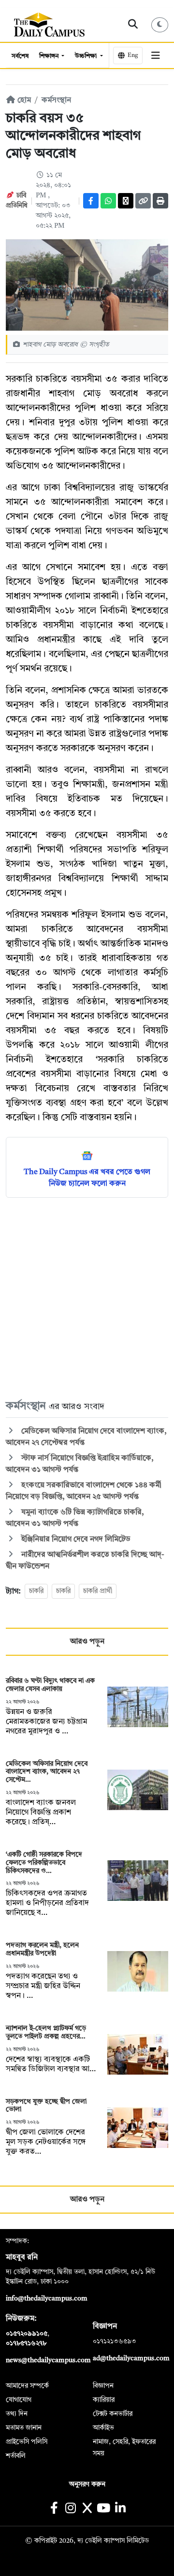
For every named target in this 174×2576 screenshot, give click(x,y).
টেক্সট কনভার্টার (113, 2414)
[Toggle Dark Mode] (160, 25)
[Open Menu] (155, 55)
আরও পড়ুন (87, 1642)
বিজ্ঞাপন (103, 2386)
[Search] (133, 25)
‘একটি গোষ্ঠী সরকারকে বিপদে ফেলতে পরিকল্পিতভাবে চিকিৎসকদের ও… (44, 1863)
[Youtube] (104, 2509)
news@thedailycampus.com (48, 2360)
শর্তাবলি (16, 2456)
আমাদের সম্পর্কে (27, 2386)
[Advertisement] (87, 1298)
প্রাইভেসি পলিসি (27, 2442)
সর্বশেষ (20, 56)
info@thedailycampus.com (47, 2299)
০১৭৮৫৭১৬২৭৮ (26, 2343)
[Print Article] (160, 201)
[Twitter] (126, 201)
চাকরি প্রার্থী (98, 1591)
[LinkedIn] (120, 2509)
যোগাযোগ (19, 2400)
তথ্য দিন (17, 2414)
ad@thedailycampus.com (131, 2358)
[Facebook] (91, 201)
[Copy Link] (143, 201)
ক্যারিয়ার (104, 2400)
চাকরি (36, 1591)
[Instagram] (70, 2509)
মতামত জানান (24, 2428)
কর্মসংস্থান (56, 100)
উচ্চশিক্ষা (87, 56)
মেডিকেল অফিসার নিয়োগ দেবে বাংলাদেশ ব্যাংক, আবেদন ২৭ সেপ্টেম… (47, 1772)
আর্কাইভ (103, 2428)
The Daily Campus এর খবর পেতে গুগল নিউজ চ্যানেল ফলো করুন (87, 1178)
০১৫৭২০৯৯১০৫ (27, 2334)
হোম (23, 100)
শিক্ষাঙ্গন (50, 56)
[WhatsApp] (108, 201)
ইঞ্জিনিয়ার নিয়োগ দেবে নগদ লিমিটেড (75, 1539)
